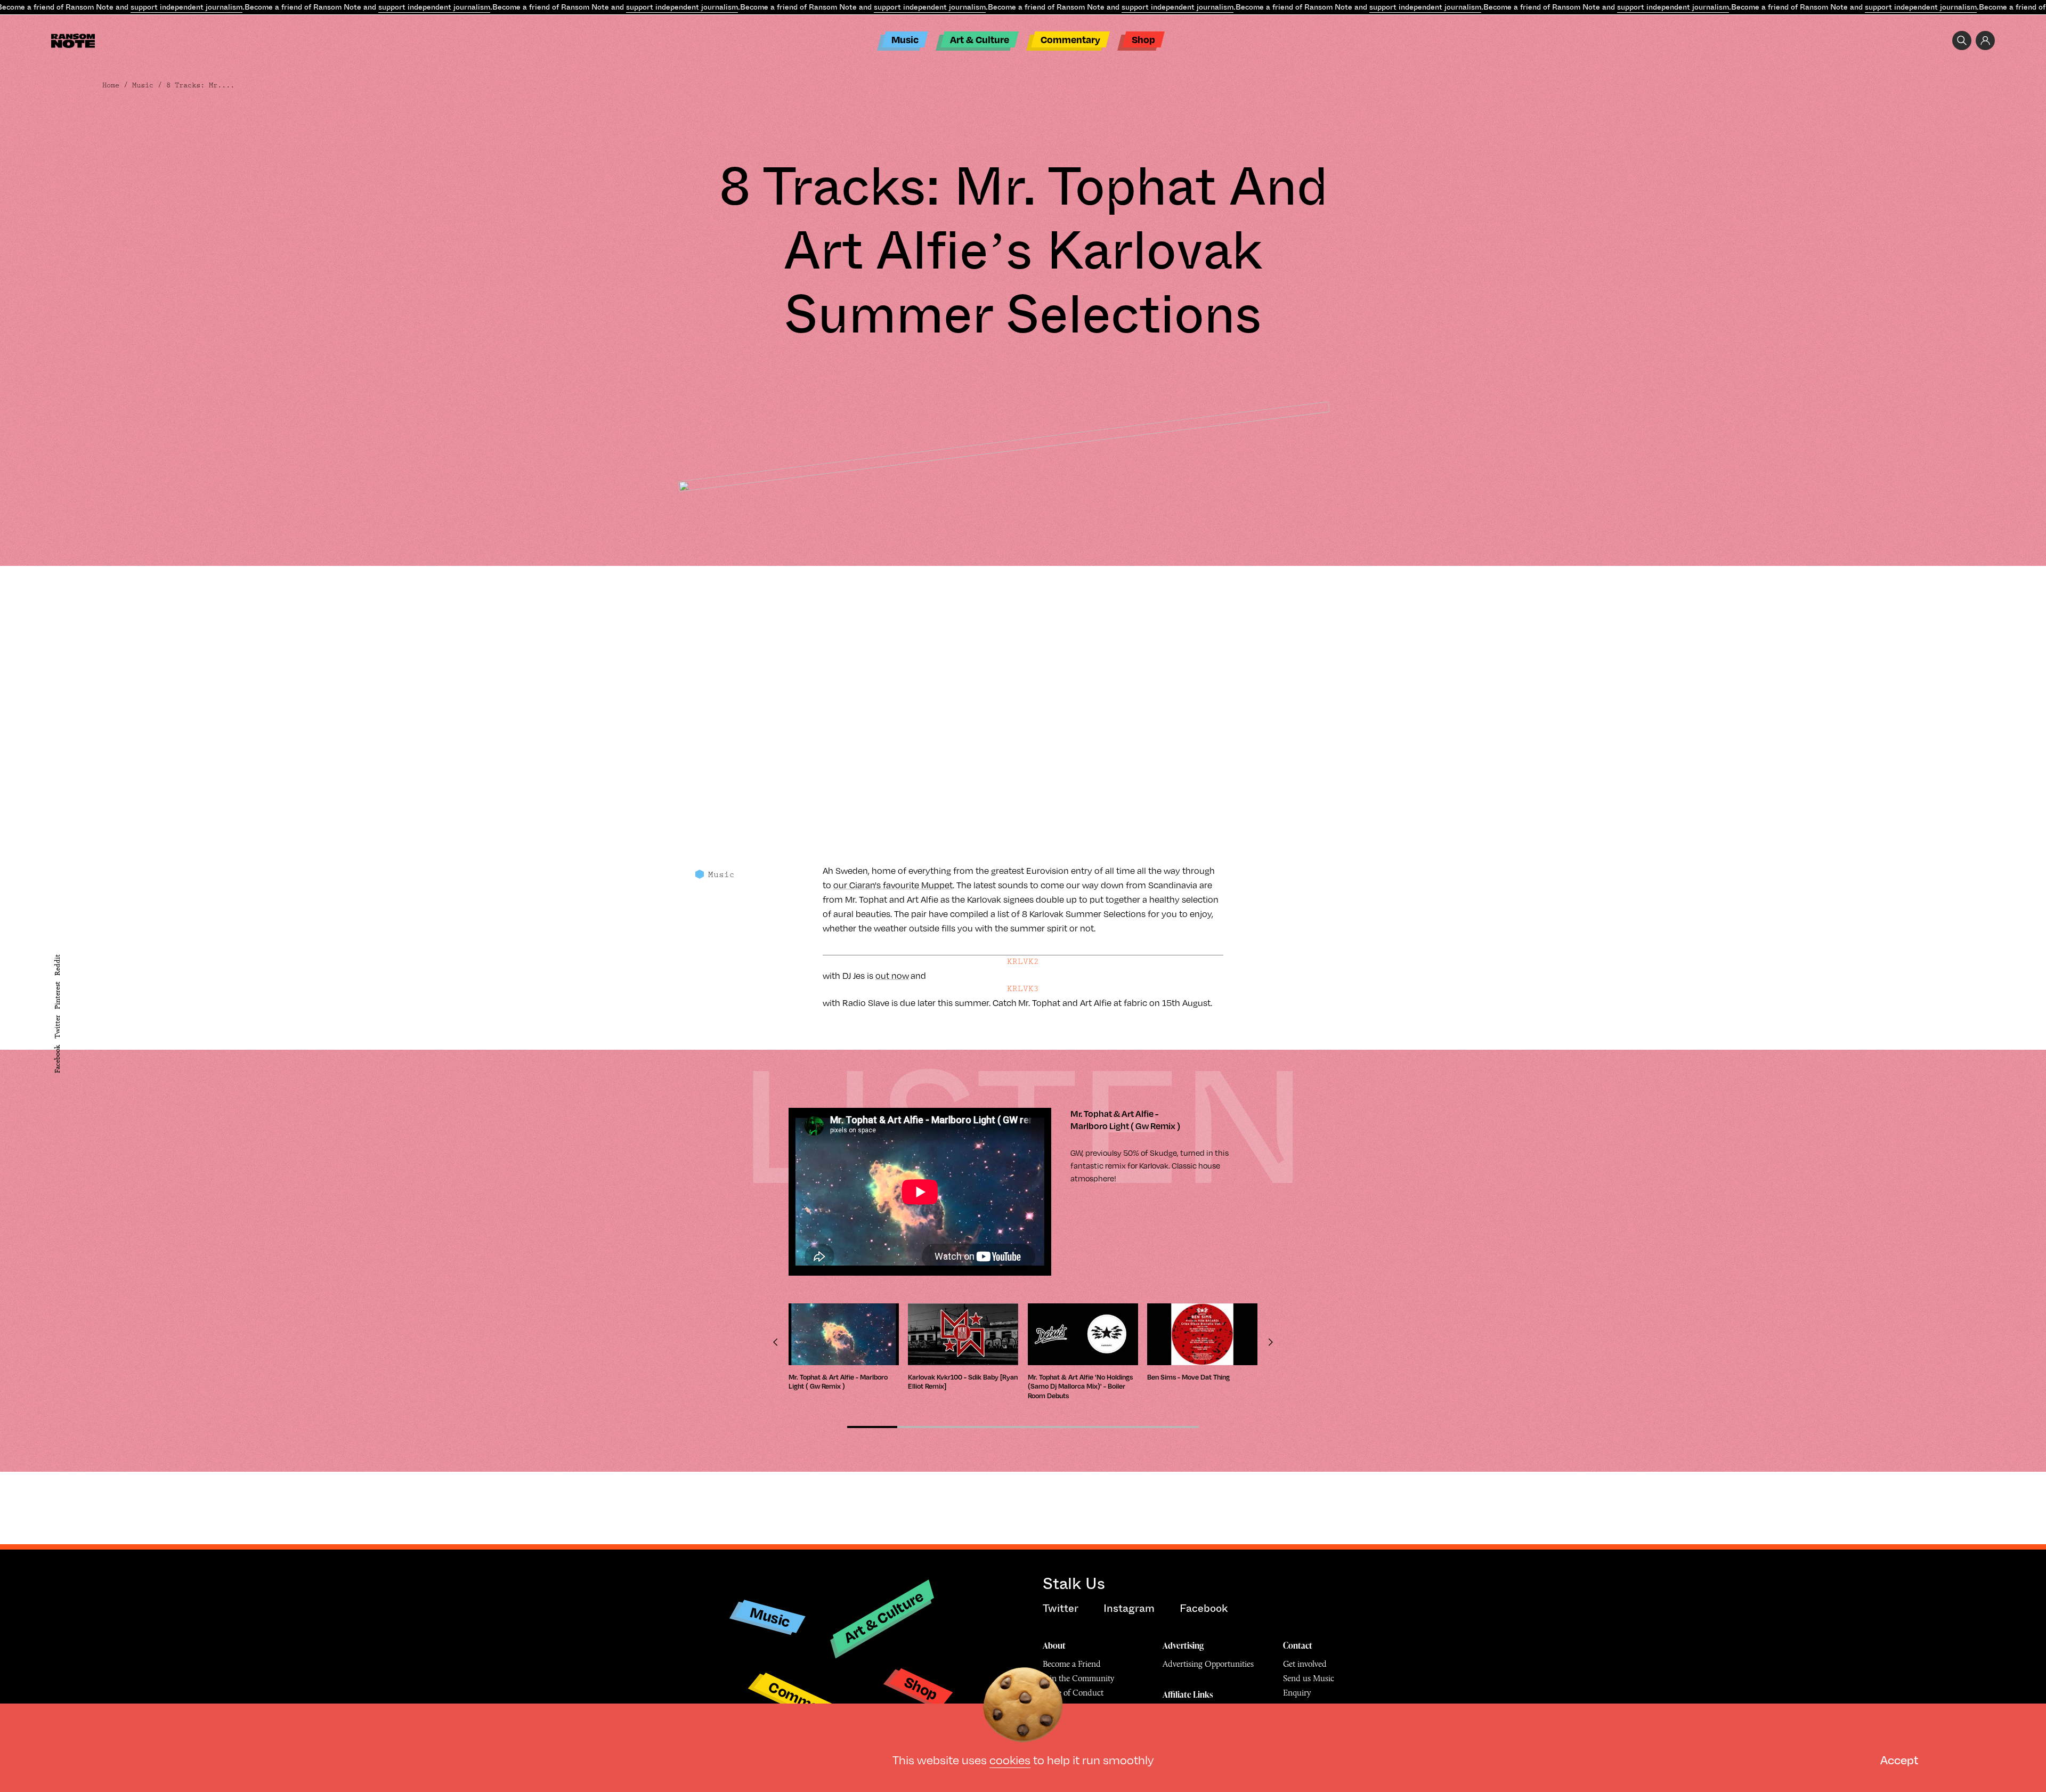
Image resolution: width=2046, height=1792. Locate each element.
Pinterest (57, 995)
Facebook (57, 1059)
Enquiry (1297, 1693)
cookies (1010, 1759)
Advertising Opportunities (1208, 1664)
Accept (1899, 1759)
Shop (1143, 39)
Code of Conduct (1073, 1693)
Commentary (1070, 39)
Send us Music (1309, 1678)
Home (111, 85)
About (1054, 1645)
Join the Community (1078, 1678)
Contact (1298, 1645)
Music (905, 39)
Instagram (1129, 1608)
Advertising (1183, 1645)
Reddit (57, 964)
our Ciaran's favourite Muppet (893, 885)
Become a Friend (1072, 1664)
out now (892, 975)
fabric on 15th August (1167, 1003)
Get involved (1305, 1664)
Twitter (57, 1027)
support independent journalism (186, 7)
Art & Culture (980, 39)
